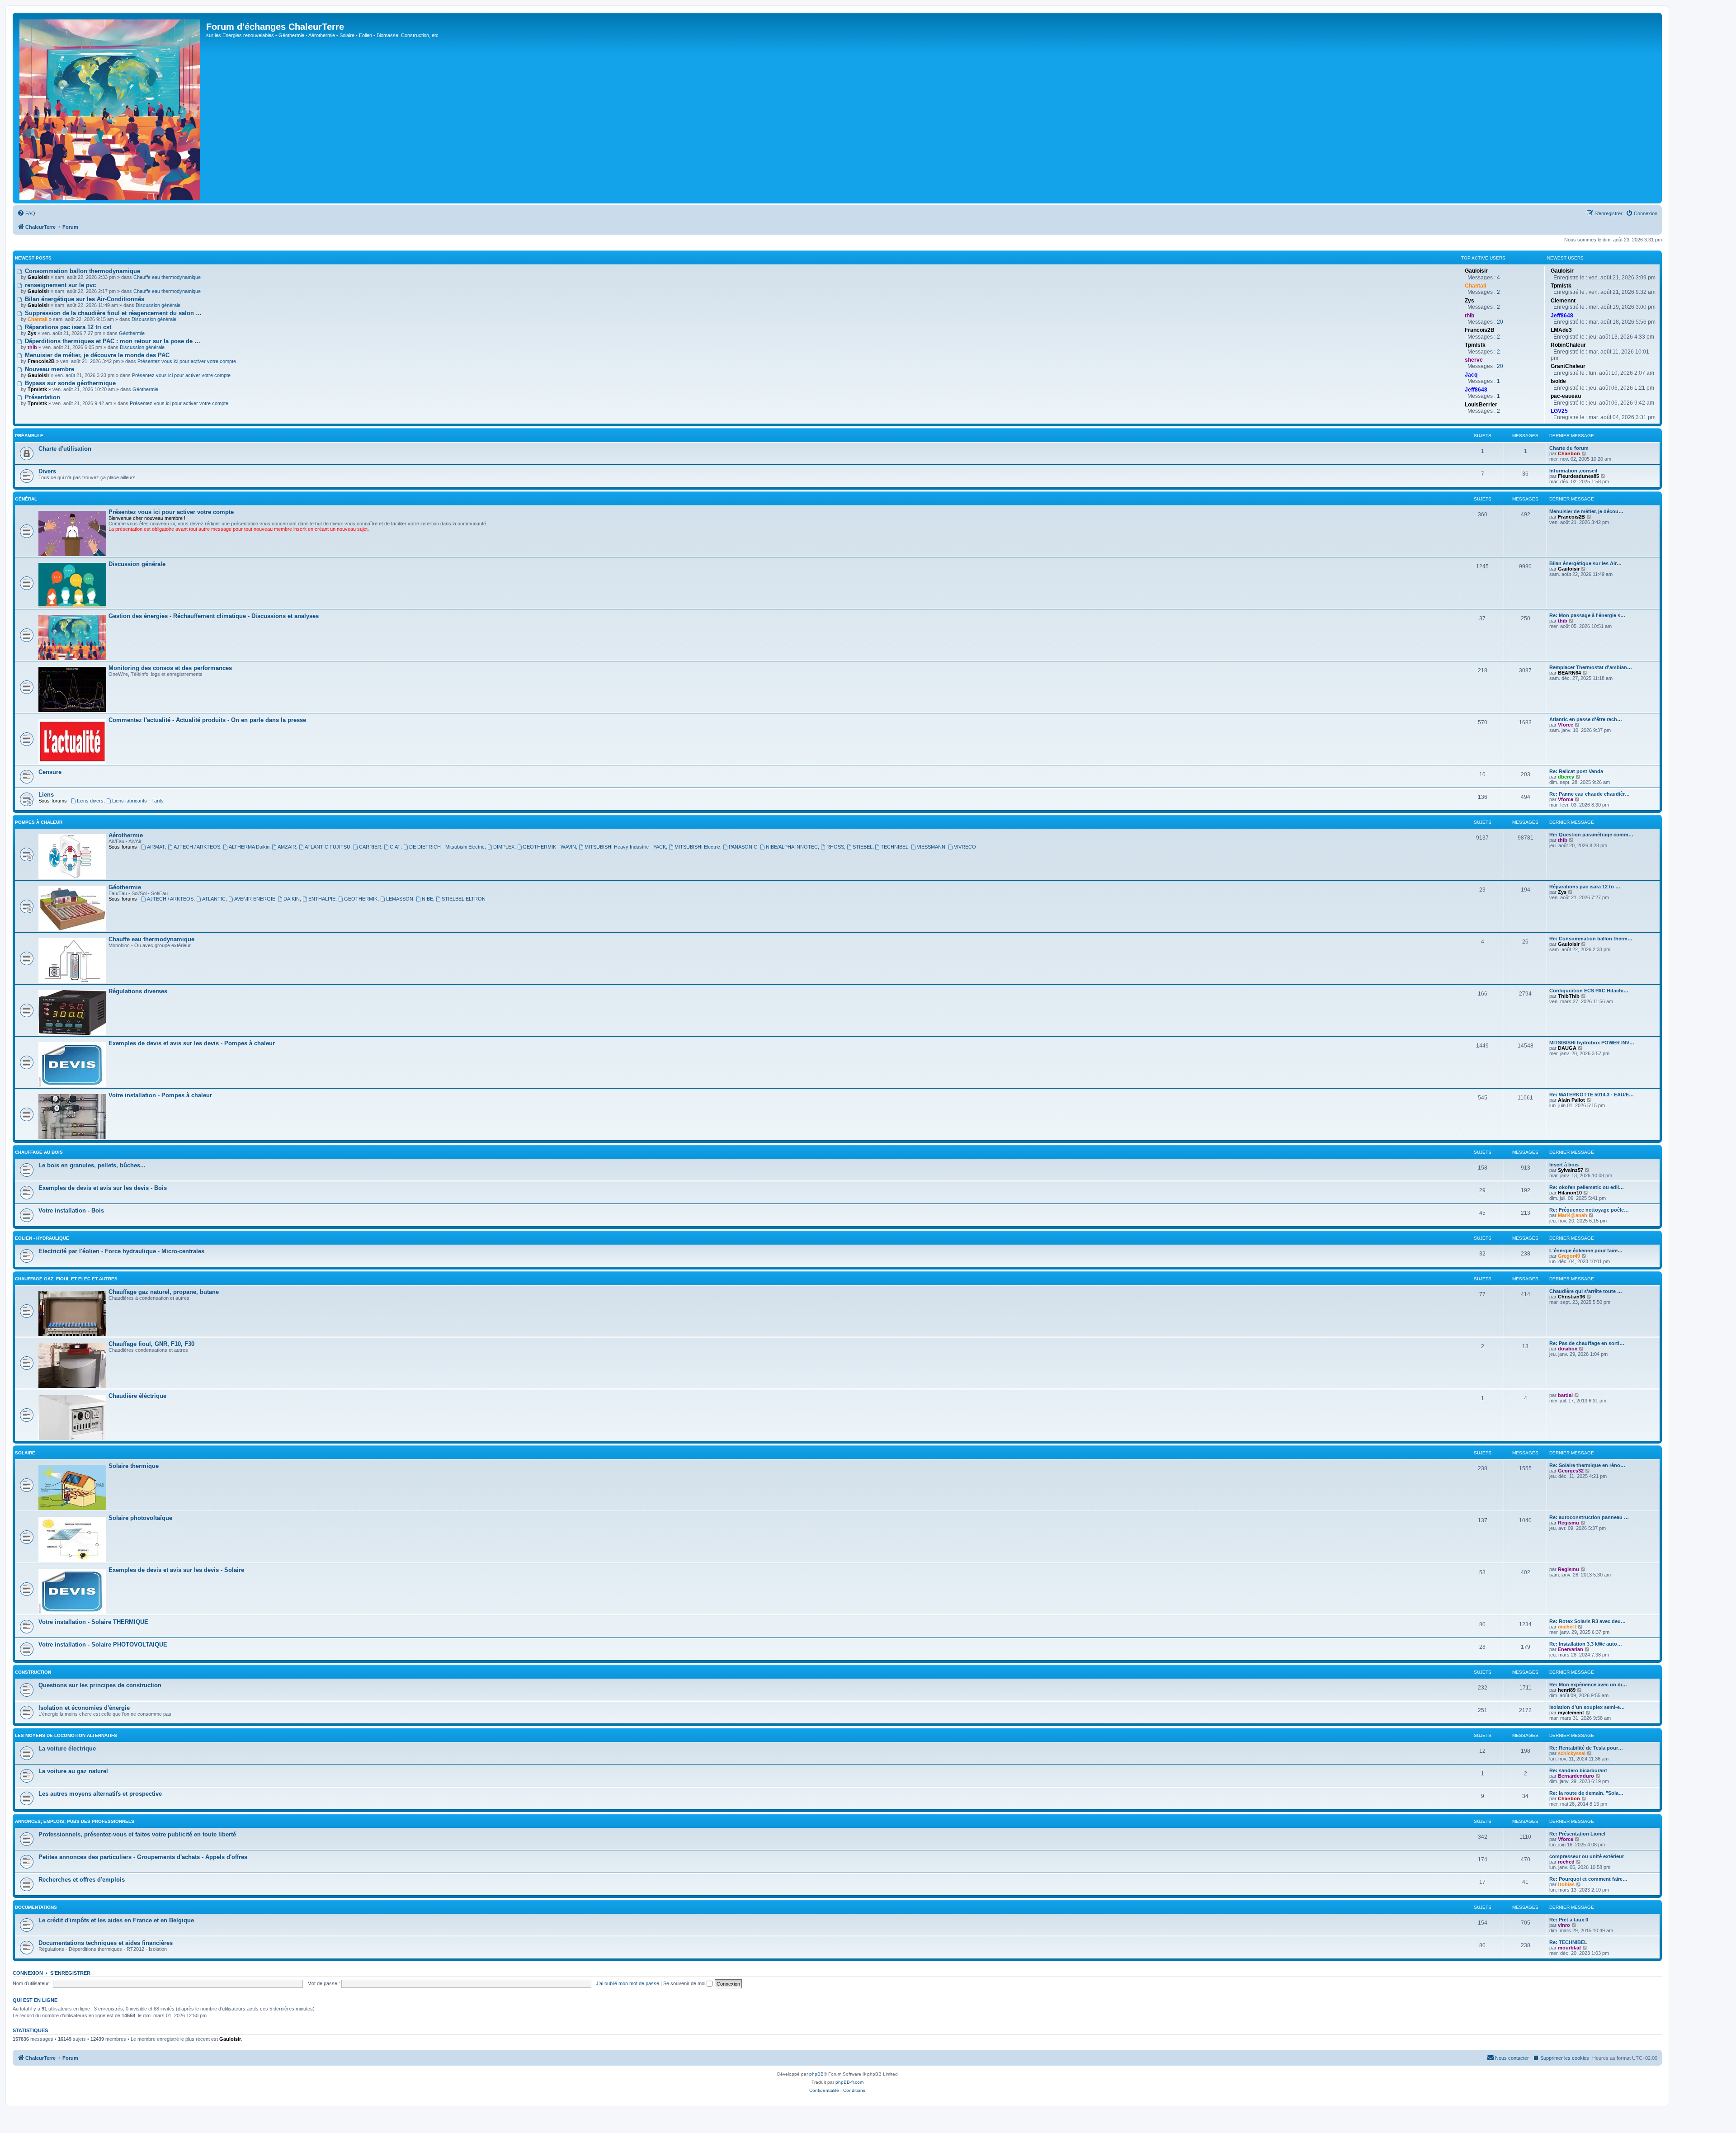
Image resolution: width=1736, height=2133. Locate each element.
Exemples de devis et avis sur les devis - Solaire (176, 1570)
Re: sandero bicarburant (1578, 1770)
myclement (1571, 1713)
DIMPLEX (504, 847)
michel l (1567, 1627)
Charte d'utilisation (65, 449)
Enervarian (1571, 1649)
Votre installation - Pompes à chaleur (160, 1095)
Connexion (28, 1973)
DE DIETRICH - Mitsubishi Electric (447, 847)
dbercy (1566, 777)
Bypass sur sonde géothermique (69, 383)
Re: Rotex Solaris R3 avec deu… (1587, 1621)
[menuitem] (26, 213)
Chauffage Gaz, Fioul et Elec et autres (66, 1279)
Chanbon (1569, 453)
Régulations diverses (138, 991)
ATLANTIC (214, 899)
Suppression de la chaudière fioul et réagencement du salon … (112, 313)
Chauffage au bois (39, 1152)
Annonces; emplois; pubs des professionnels (75, 1821)
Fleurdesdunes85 (1578, 476)
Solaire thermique (134, 1466)
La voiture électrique (67, 1748)
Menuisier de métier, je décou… (1586, 511)
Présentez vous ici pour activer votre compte (187, 361)
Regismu (1569, 1523)
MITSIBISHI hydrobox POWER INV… (1592, 1043)
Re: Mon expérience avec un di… (1588, 1685)
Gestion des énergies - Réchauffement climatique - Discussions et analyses (214, 616)
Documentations (36, 1907)
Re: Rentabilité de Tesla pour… (1586, 1748)
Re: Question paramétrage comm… (1591, 835)
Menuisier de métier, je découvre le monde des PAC (96, 355)
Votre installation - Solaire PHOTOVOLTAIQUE (103, 1645)
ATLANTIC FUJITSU (328, 847)
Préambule (29, 436)
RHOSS (835, 847)
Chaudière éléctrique (137, 1396)
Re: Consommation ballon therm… (1591, 939)
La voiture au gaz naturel (73, 1771)
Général (26, 499)
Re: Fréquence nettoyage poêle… (1589, 1210)
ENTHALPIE (322, 899)
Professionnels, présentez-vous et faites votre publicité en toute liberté (137, 1834)
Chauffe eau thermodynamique (167, 277)
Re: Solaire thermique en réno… (1587, 1465)
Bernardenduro (1576, 1776)
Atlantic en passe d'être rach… (1586, 719)
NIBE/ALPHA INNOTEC (792, 847)
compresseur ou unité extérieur (1587, 1856)
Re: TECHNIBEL (1568, 1942)
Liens (46, 795)
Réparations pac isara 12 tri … (1585, 887)
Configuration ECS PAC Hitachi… (1589, 991)
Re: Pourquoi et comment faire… (1588, 1879)
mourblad (1569, 1948)
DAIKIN (292, 899)
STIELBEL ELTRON (464, 899)
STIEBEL (863, 847)
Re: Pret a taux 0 (1569, 1920)
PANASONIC (743, 847)
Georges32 (1571, 1471)
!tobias (1566, 1884)
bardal (1565, 1395)
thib (1563, 621)
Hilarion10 (1570, 1193)
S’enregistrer (70, 1973)
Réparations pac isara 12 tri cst (67, 327)
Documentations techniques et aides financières (106, 1943)
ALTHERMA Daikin (249, 847)
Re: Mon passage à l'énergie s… (1587, 615)
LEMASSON (400, 899)
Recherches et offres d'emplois (82, 1880)
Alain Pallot (1571, 1100)
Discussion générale (158, 305)
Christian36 (1571, 1297)
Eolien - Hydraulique (42, 1238)
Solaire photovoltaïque (140, 1518)
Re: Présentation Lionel (1577, 1834)
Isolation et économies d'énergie (84, 1708)
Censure (50, 772)
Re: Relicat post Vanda (1576, 771)
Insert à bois (1564, 1165)
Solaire (25, 1453)
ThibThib (1569, 996)
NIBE (427, 899)
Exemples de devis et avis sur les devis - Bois (103, 1188)
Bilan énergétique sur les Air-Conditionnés (84, 299)
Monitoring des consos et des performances (170, 668)
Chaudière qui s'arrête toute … (1586, 1291)
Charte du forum (1569, 448)
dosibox (1568, 1349)
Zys (1562, 892)
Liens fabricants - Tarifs (138, 801)
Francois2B (1571, 517)
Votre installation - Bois (71, 1210)
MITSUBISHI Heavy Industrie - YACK (625, 847)
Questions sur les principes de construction (100, 1685)
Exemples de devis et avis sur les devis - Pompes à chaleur (192, 1043)
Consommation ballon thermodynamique (82, 271)
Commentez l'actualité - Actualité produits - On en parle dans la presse (207, 720)
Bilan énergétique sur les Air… (1585, 563)
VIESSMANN (931, 847)
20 (1500, 322)
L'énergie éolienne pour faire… (1586, 1251)
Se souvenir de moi (685, 1983)
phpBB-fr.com (849, 2082)
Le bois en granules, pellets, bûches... (92, 1165)
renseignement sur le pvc (59, 285)
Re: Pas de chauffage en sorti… (1587, 1343)
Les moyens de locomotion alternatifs (66, 1735)
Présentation (42, 397)
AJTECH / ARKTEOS (197, 847)
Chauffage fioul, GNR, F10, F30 (151, 1344)
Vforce (1566, 725)
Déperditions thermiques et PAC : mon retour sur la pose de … (112, 341)
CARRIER (370, 847)
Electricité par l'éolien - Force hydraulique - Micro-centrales (121, 1251)
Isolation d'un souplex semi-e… (1587, 1707)
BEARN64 (1569, 673)
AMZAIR (287, 847)
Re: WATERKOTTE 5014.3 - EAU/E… (1592, 1095)
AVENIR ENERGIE (255, 899)
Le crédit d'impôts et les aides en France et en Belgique (116, 1920)
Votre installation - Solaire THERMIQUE (93, 1622)
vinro (1564, 1925)
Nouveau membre (49, 369)
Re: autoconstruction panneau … (1589, 1517)
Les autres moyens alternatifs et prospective (100, 1794)
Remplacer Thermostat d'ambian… (1591, 667)
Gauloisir (1569, 569)
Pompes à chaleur (39, 822)
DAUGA (1567, 1048)
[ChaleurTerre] (111, 108)
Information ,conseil (1573, 471)
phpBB (816, 2074)
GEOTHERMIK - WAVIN (549, 847)
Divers (47, 471)
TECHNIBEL (894, 847)
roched (1566, 1862)
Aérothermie (126, 835)
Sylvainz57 (1571, 1170)
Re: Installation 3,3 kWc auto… (1586, 1644)
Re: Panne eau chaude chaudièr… (1590, 794)
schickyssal (1572, 1753)
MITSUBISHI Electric (697, 847)
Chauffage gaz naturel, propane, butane (164, 1292)
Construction (33, 1672)
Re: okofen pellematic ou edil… (1587, 1187)
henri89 (1567, 1690)
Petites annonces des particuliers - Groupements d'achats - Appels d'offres (143, 1857)
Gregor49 (1569, 1256)
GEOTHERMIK (361, 899)
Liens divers (90, 801)
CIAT (395, 847)
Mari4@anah (1573, 1215)
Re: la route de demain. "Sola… (1586, 1793)
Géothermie (132, 333)
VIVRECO (965, 847)
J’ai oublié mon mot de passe (627, 1983)
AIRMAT (156, 847)
